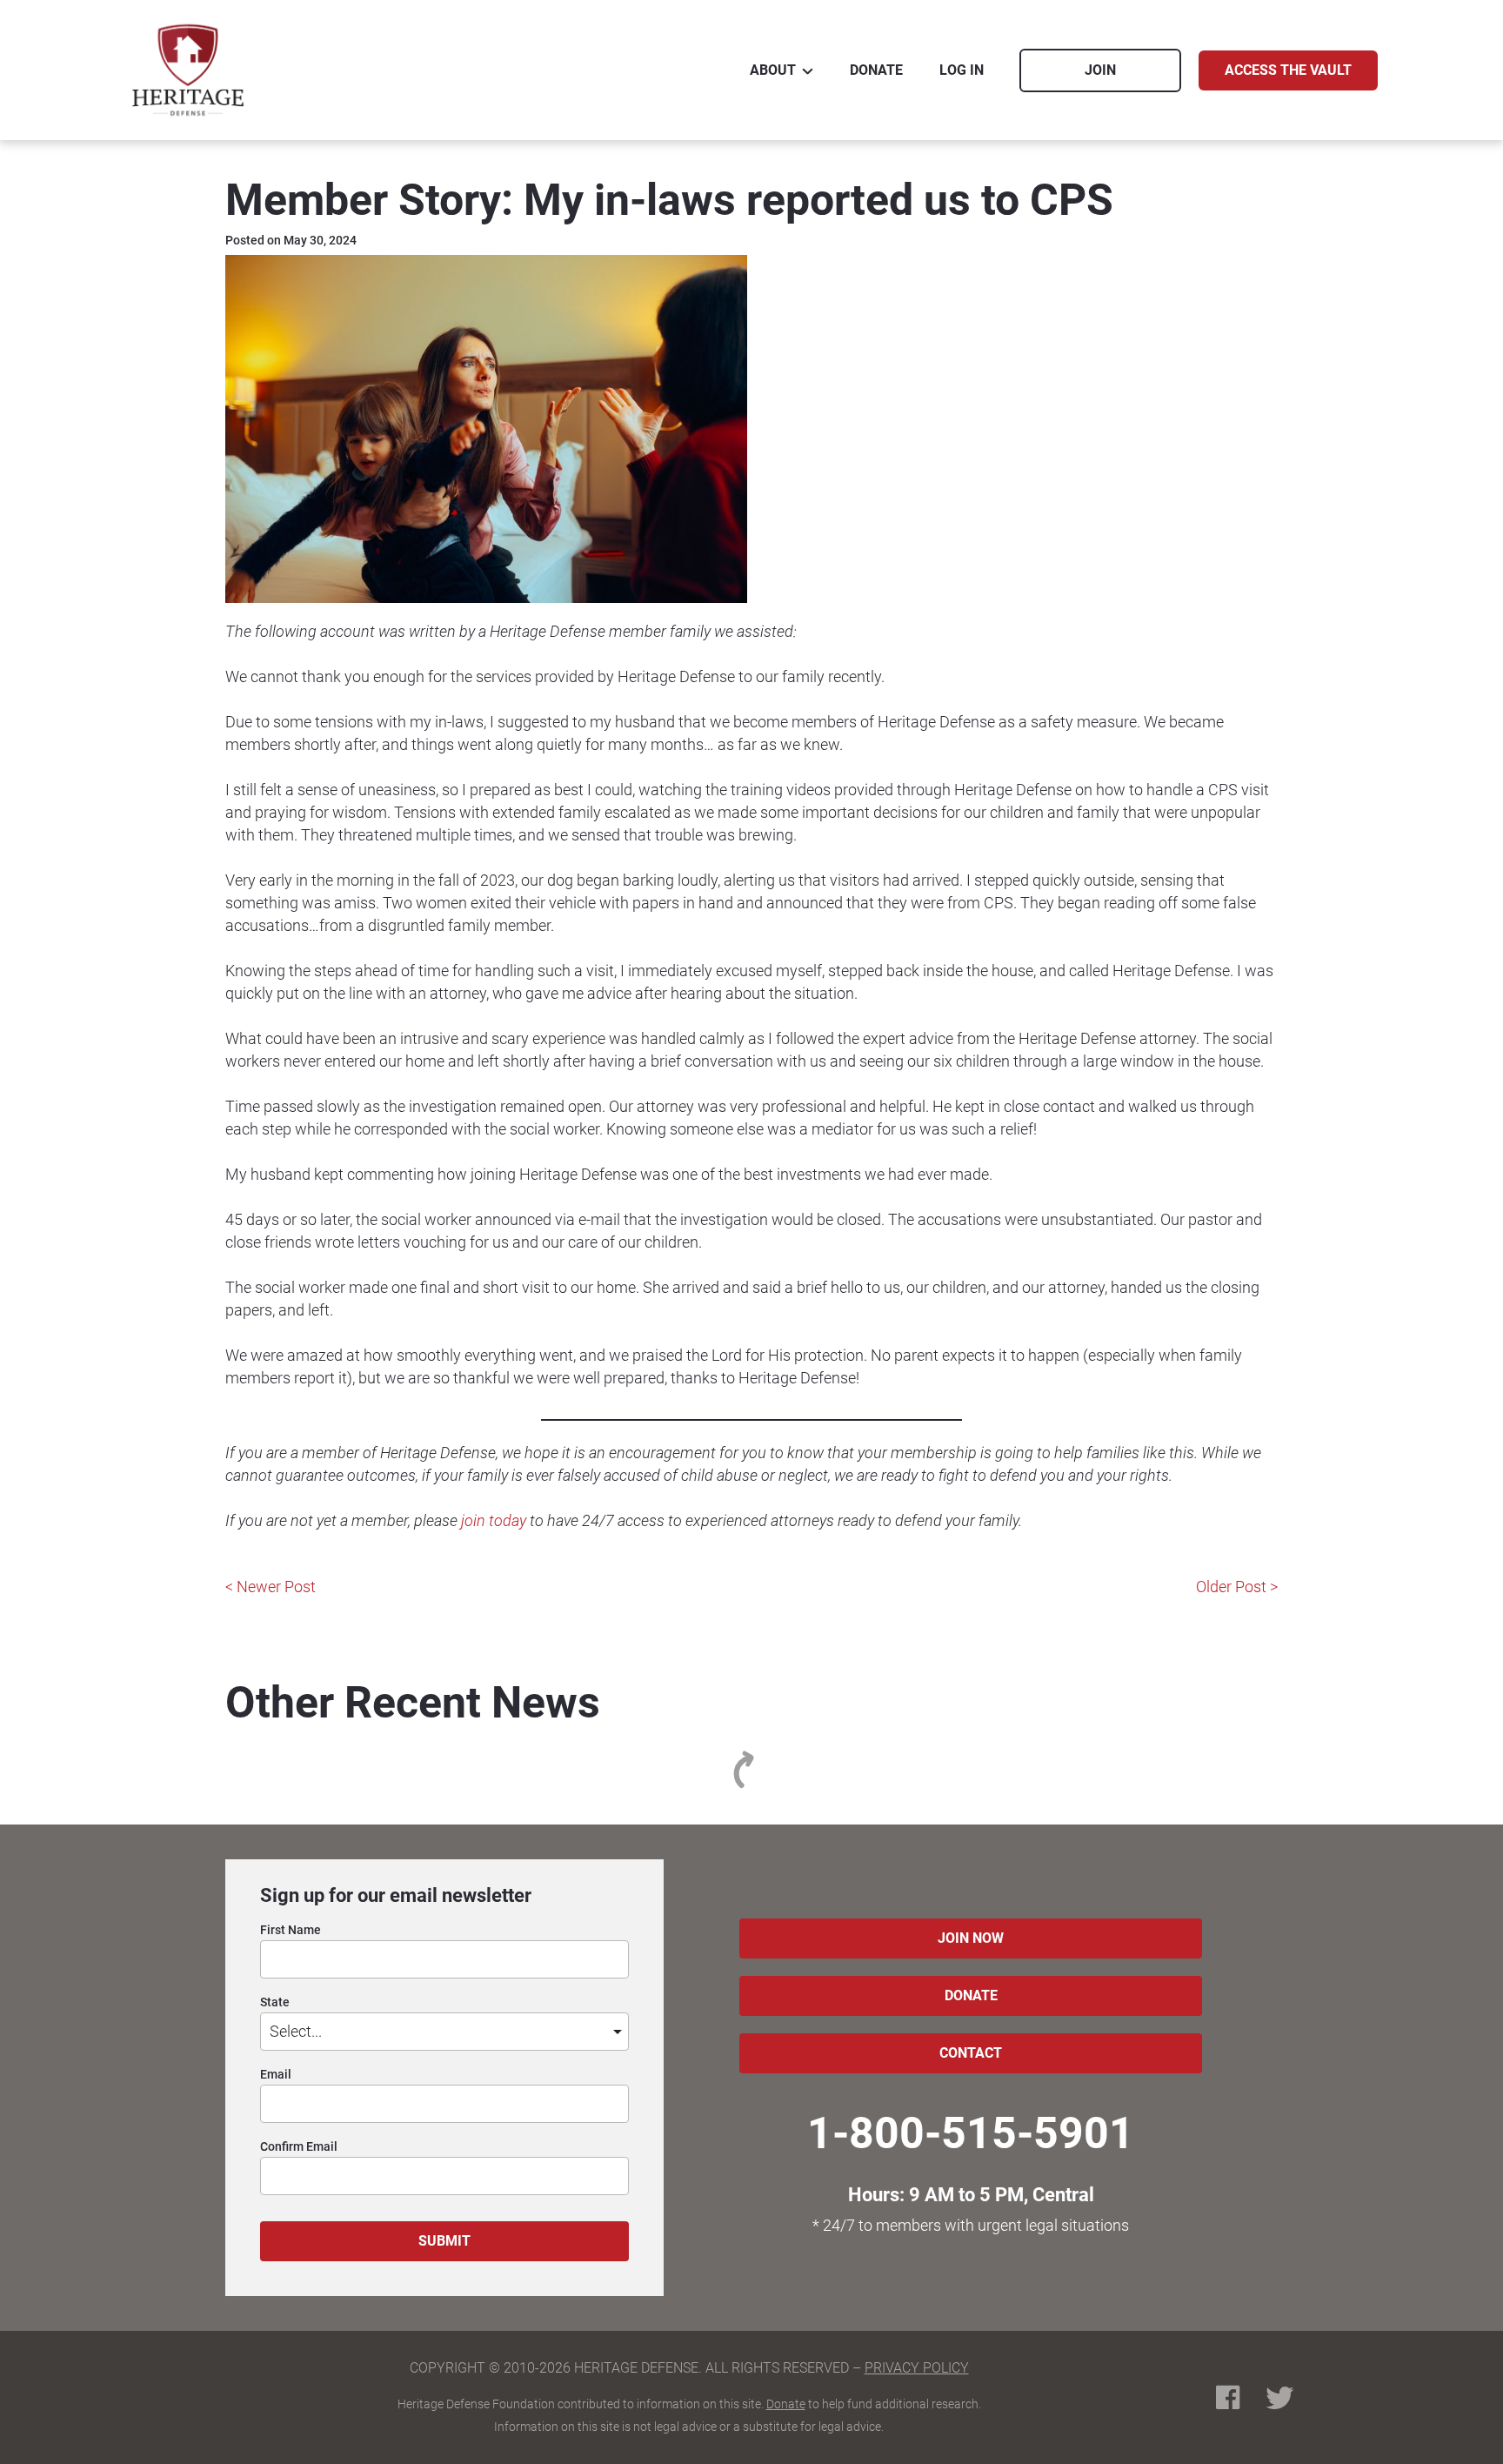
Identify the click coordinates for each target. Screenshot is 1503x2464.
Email (276, 2075)
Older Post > (1237, 1587)
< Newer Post (271, 1587)
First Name (291, 1930)
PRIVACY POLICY (917, 2368)
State (275, 2002)
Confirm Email (299, 2147)
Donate (786, 2404)
